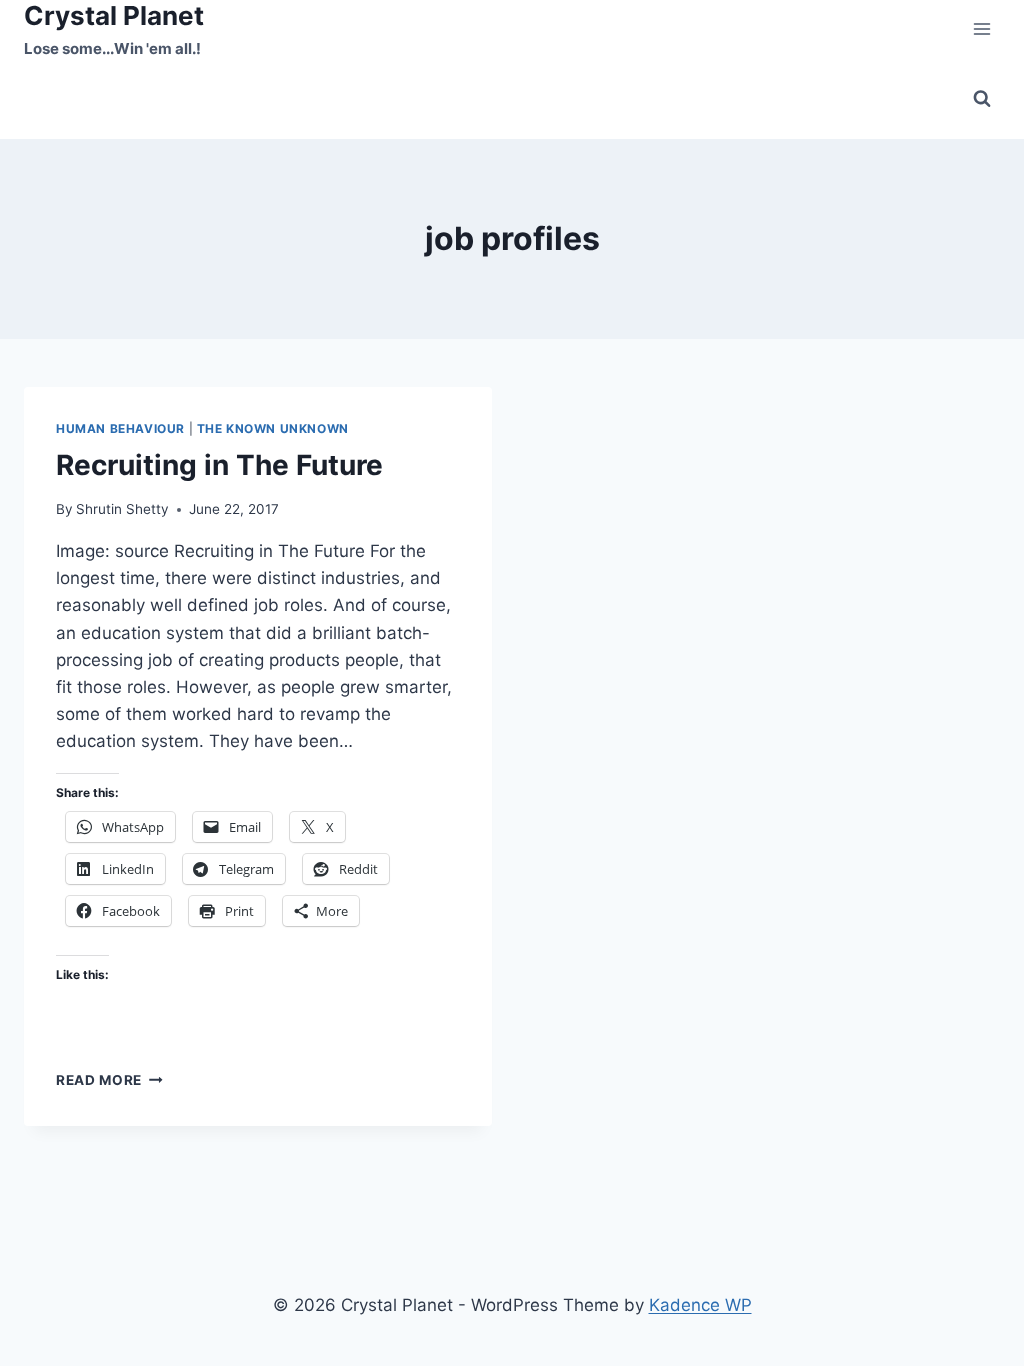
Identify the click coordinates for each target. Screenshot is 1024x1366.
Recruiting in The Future (219, 465)
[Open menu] (981, 29)
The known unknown (273, 428)
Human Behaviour (120, 428)
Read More (109, 1080)
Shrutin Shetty (122, 509)
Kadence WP (700, 1305)
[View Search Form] (982, 99)
